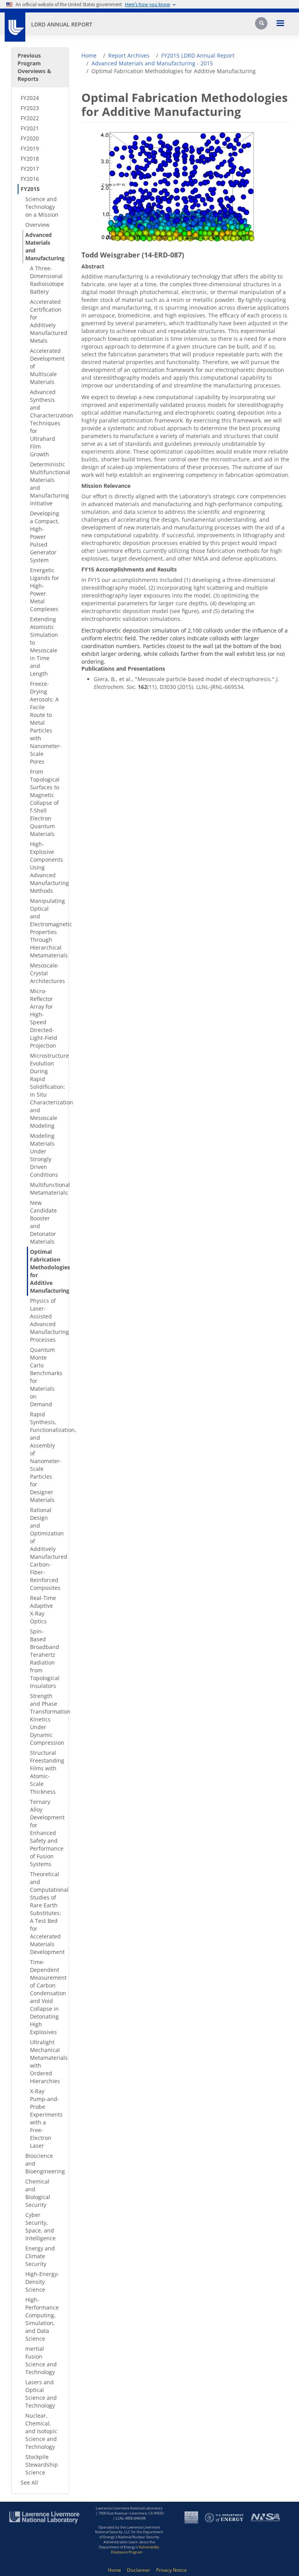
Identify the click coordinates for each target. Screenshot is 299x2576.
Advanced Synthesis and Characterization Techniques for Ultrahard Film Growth (46, 423)
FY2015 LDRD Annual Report (198, 55)
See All (29, 2482)
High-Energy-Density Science (42, 2282)
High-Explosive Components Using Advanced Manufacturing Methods (46, 867)
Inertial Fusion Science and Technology (41, 2360)
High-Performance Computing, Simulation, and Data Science (42, 2319)
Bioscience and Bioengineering (44, 2163)
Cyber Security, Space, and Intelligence (40, 2226)
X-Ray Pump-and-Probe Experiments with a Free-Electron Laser (46, 2118)
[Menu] (280, 24)
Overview (37, 225)
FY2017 (30, 169)
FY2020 (30, 138)
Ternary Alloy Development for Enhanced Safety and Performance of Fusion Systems (46, 1833)
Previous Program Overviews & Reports (34, 67)
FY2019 (30, 148)
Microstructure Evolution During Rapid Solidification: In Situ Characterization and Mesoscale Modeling (46, 1091)
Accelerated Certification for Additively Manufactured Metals (46, 321)
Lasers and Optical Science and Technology (41, 2394)
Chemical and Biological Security (38, 2193)
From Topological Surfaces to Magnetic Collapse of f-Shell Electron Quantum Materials (45, 803)
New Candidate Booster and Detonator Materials (43, 1222)
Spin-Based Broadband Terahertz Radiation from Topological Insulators (45, 1659)
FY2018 (30, 159)
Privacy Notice (171, 2570)
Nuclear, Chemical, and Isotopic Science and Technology (41, 2431)
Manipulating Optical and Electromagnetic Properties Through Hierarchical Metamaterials (46, 928)
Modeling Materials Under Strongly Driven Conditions (44, 1155)
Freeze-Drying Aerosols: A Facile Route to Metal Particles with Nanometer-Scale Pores (46, 723)
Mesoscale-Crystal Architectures (46, 973)
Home (89, 55)
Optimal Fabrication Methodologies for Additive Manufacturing (46, 1271)
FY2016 (30, 179)
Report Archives (129, 55)
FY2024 (30, 98)
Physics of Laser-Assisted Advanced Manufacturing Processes (46, 1320)
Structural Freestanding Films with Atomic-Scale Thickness (46, 1772)
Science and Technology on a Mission (42, 207)
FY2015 (30, 189)
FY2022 (30, 118)
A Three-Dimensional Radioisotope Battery (46, 280)
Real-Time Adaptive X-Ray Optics (43, 1610)
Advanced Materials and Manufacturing (44, 246)
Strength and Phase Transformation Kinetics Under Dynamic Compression (46, 1719)
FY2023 (30, 108)
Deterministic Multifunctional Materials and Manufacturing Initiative (46, 484)
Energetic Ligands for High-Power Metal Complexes (45, 590)
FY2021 (30, 128)
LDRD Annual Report (62, 24)
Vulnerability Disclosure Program (135, 2550)
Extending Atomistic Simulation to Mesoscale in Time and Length (44, 646)
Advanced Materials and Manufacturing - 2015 (152, 63)
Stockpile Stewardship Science (42, 2465)
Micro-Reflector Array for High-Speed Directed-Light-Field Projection (44, 1018)
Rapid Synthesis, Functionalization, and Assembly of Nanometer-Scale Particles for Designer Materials (46, 1457)
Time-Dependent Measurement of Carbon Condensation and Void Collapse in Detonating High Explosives (46, 1997)
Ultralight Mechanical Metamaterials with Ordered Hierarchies (46, 2062)
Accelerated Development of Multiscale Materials (46, 366)
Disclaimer (139, 2570)
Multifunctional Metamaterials (46, 1189)
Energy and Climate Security (40, 2256)
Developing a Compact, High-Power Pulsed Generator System (45, 537)
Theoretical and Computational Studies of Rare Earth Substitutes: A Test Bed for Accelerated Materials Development (46, 1913)
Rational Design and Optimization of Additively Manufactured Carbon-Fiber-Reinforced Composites (46, 1549)
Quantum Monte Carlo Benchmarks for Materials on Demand (46, 1377)
